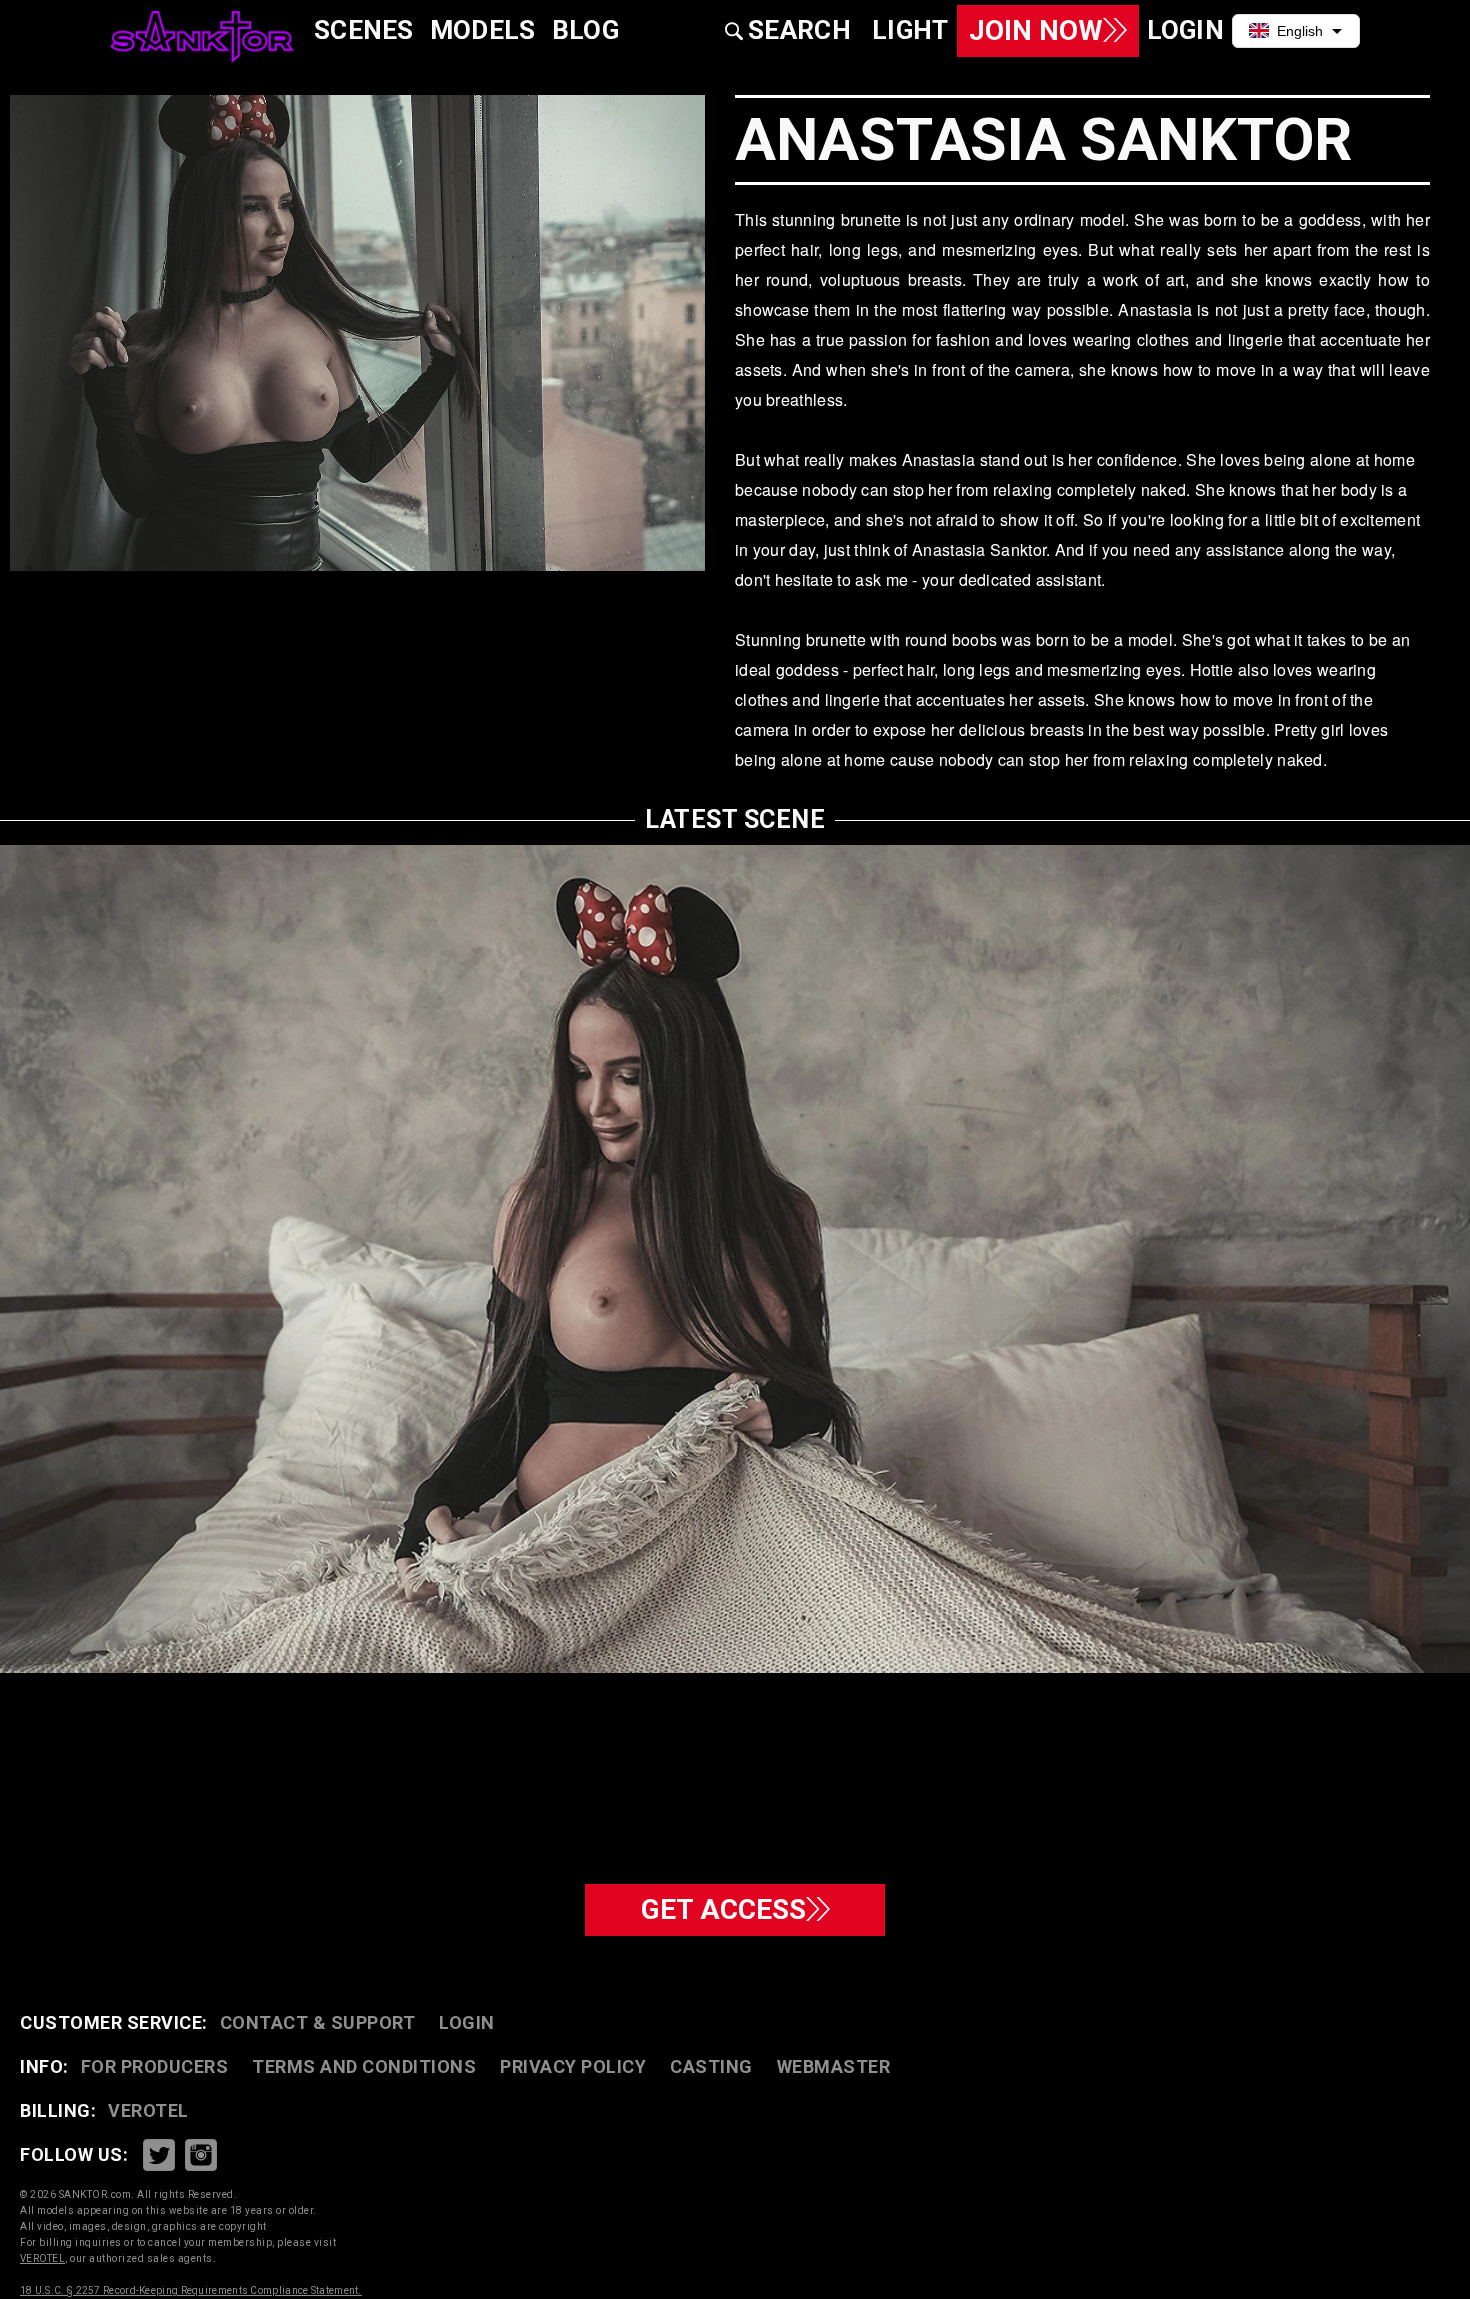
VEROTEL (148, 2110)
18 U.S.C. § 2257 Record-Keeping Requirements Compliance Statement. (191, 2290)
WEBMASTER (834, 2066)
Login (467, 2022)
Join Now (1036, 30)
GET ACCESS (723, 1909)
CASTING (711, 2066)
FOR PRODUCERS (155, 2066)
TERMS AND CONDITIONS (364, 2066)
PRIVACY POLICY (573, 2066)
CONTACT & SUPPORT (318, 2022)
